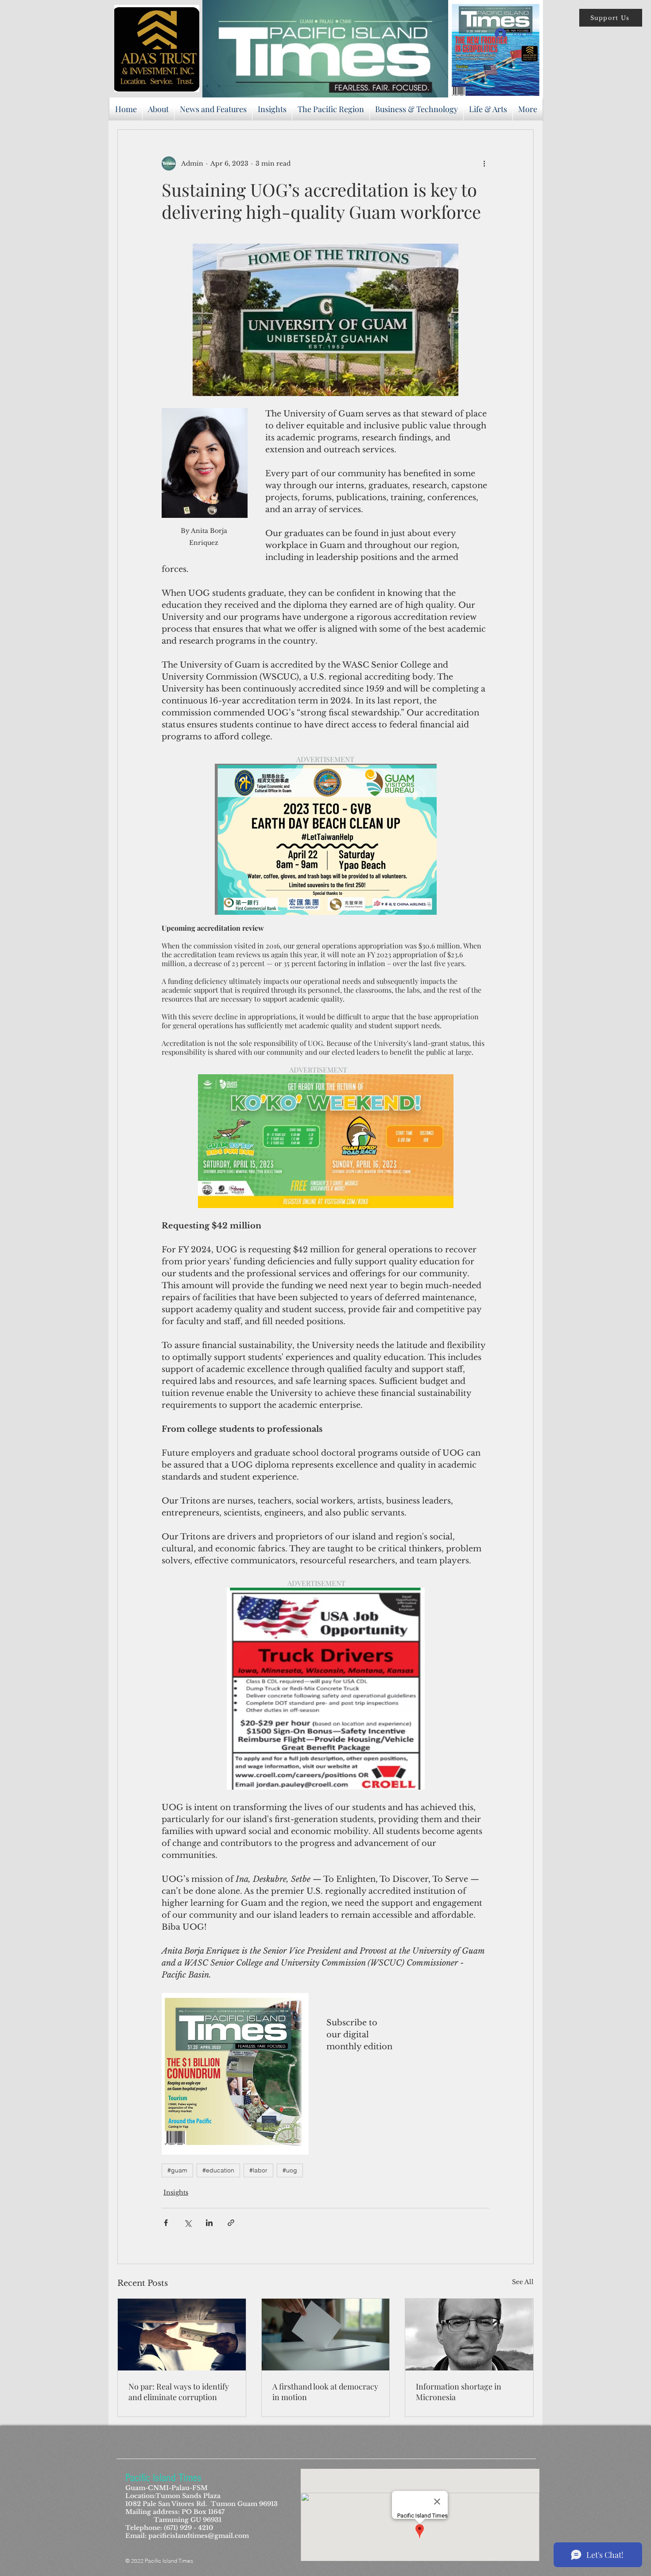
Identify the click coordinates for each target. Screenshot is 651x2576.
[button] (611, 18)
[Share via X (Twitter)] (188, 2223)
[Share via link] (231, 2223)
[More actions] (484, 163)
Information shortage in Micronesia (459, 2392)
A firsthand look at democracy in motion (325, 2392)
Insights (176, 2192)
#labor (258, 2170)
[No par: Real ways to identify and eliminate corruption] (182, 2335)
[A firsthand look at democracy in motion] (326, 2335)
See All (523, 2282)
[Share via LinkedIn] (209, 2223)
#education (218, 2170)
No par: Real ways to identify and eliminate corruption (179, 2392)
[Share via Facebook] (166, 2223)
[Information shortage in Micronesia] (469, 2335)
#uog (290, 2170)
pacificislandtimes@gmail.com (199, 2536)
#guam (177, 2170)
